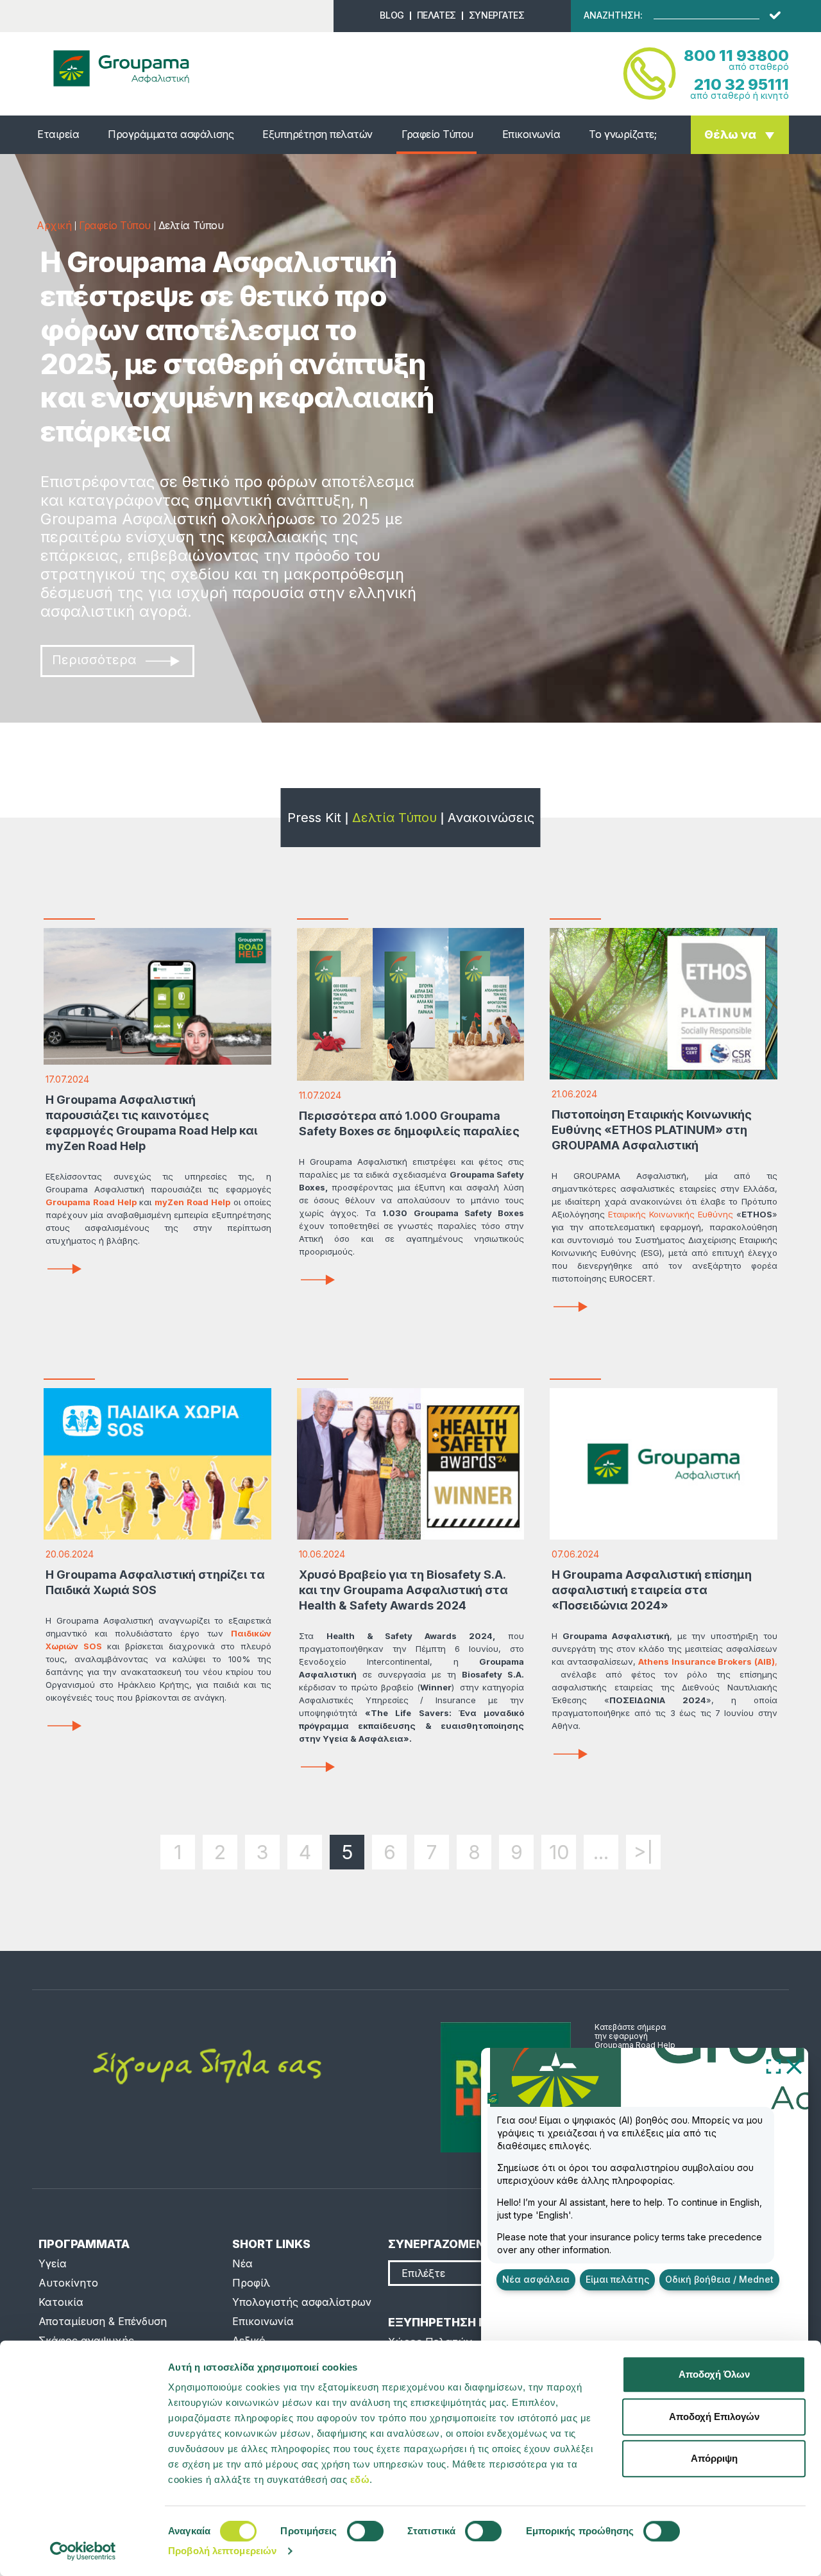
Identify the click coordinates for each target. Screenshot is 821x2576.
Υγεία (53, 2263)
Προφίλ (251, 2283)
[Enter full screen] (774, 2066)
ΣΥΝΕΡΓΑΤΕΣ (497, 15)
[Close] (794, 2066)
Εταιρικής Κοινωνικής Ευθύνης (671, 1214)
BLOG (392, 15)
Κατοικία (61, 2302)
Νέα (242, 2263)
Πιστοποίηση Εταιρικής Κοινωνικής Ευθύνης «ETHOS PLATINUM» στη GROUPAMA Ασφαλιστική (652, 1130)
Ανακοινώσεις (491, 818)
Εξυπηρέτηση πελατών (317, 134)
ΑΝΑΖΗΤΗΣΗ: (613, 15)
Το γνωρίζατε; (622, 134)
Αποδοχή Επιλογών (714, 2417)
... (601, 1852)
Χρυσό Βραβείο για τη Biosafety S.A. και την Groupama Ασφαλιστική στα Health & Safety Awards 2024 (403, 1590)
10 (559, 1852)
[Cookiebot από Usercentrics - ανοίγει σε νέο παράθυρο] (83, 2551)
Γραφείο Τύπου (437, 134)
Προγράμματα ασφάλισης (171, 134)
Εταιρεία (58, 134)
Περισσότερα (94, 660)
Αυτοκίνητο (68, 2283)
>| (644, 1852)
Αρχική (54, 225)
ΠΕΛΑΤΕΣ (436, 15)
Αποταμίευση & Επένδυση (103, 2321)
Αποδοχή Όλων (714, 2374)
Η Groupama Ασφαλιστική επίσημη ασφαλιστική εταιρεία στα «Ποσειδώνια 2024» (652, 1590)
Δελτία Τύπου (394, 818)
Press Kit (314, 818)
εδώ (360, 2479)
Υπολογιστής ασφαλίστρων (302, 2302)
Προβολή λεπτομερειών (222, 2551)
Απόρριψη (714, 2458)
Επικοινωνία (531, 134)
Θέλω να (730, 134)
